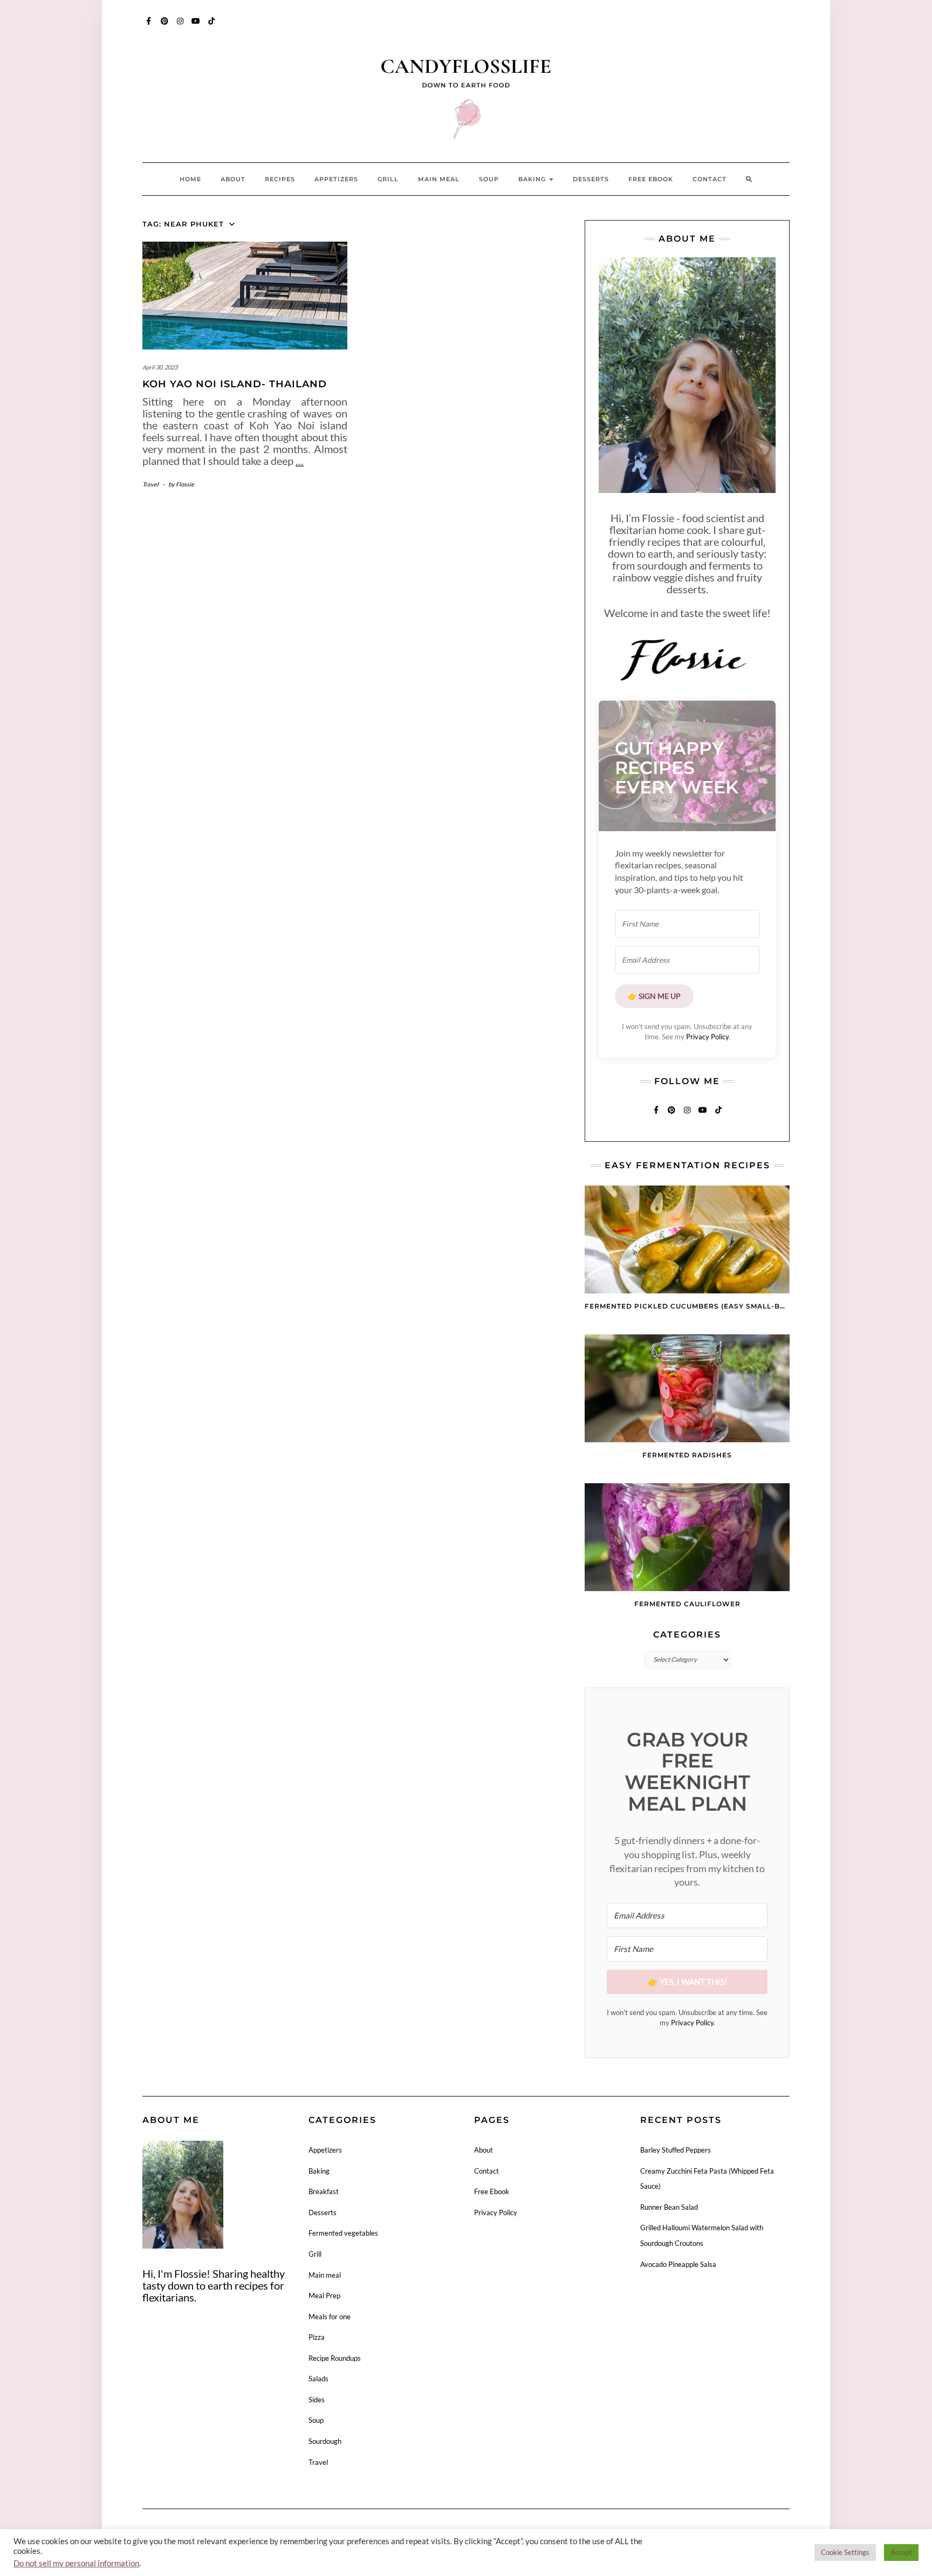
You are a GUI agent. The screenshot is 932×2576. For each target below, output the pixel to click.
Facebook (149, 26)
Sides (317, 2400)
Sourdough (325, 2441)
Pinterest (165, 26)
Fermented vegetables (343, 2233)
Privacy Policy (707, 1037)
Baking (533, 179)
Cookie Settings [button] (845, 2552)
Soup (489, 179)
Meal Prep (324, 2296)
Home (190, 179)
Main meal (439, 179)
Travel (150, 484)
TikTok (212, 26)
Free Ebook (651, 179)
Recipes (280, 179)
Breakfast (324, 2191)
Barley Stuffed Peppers (676, 2150)
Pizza (317, 2337)
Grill (388, 179)
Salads (318, 2379)
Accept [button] (901, 2552)
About (233, 179)
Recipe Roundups (335, 2358)
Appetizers (336, 179)
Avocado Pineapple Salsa (678, 2264)
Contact (710, 179)
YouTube (196, 26)
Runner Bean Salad (669, 2207)
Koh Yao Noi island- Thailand (235, 384)
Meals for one (330, 2317)
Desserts (591, 179)
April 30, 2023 (160, 367)
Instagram (180, 26)
